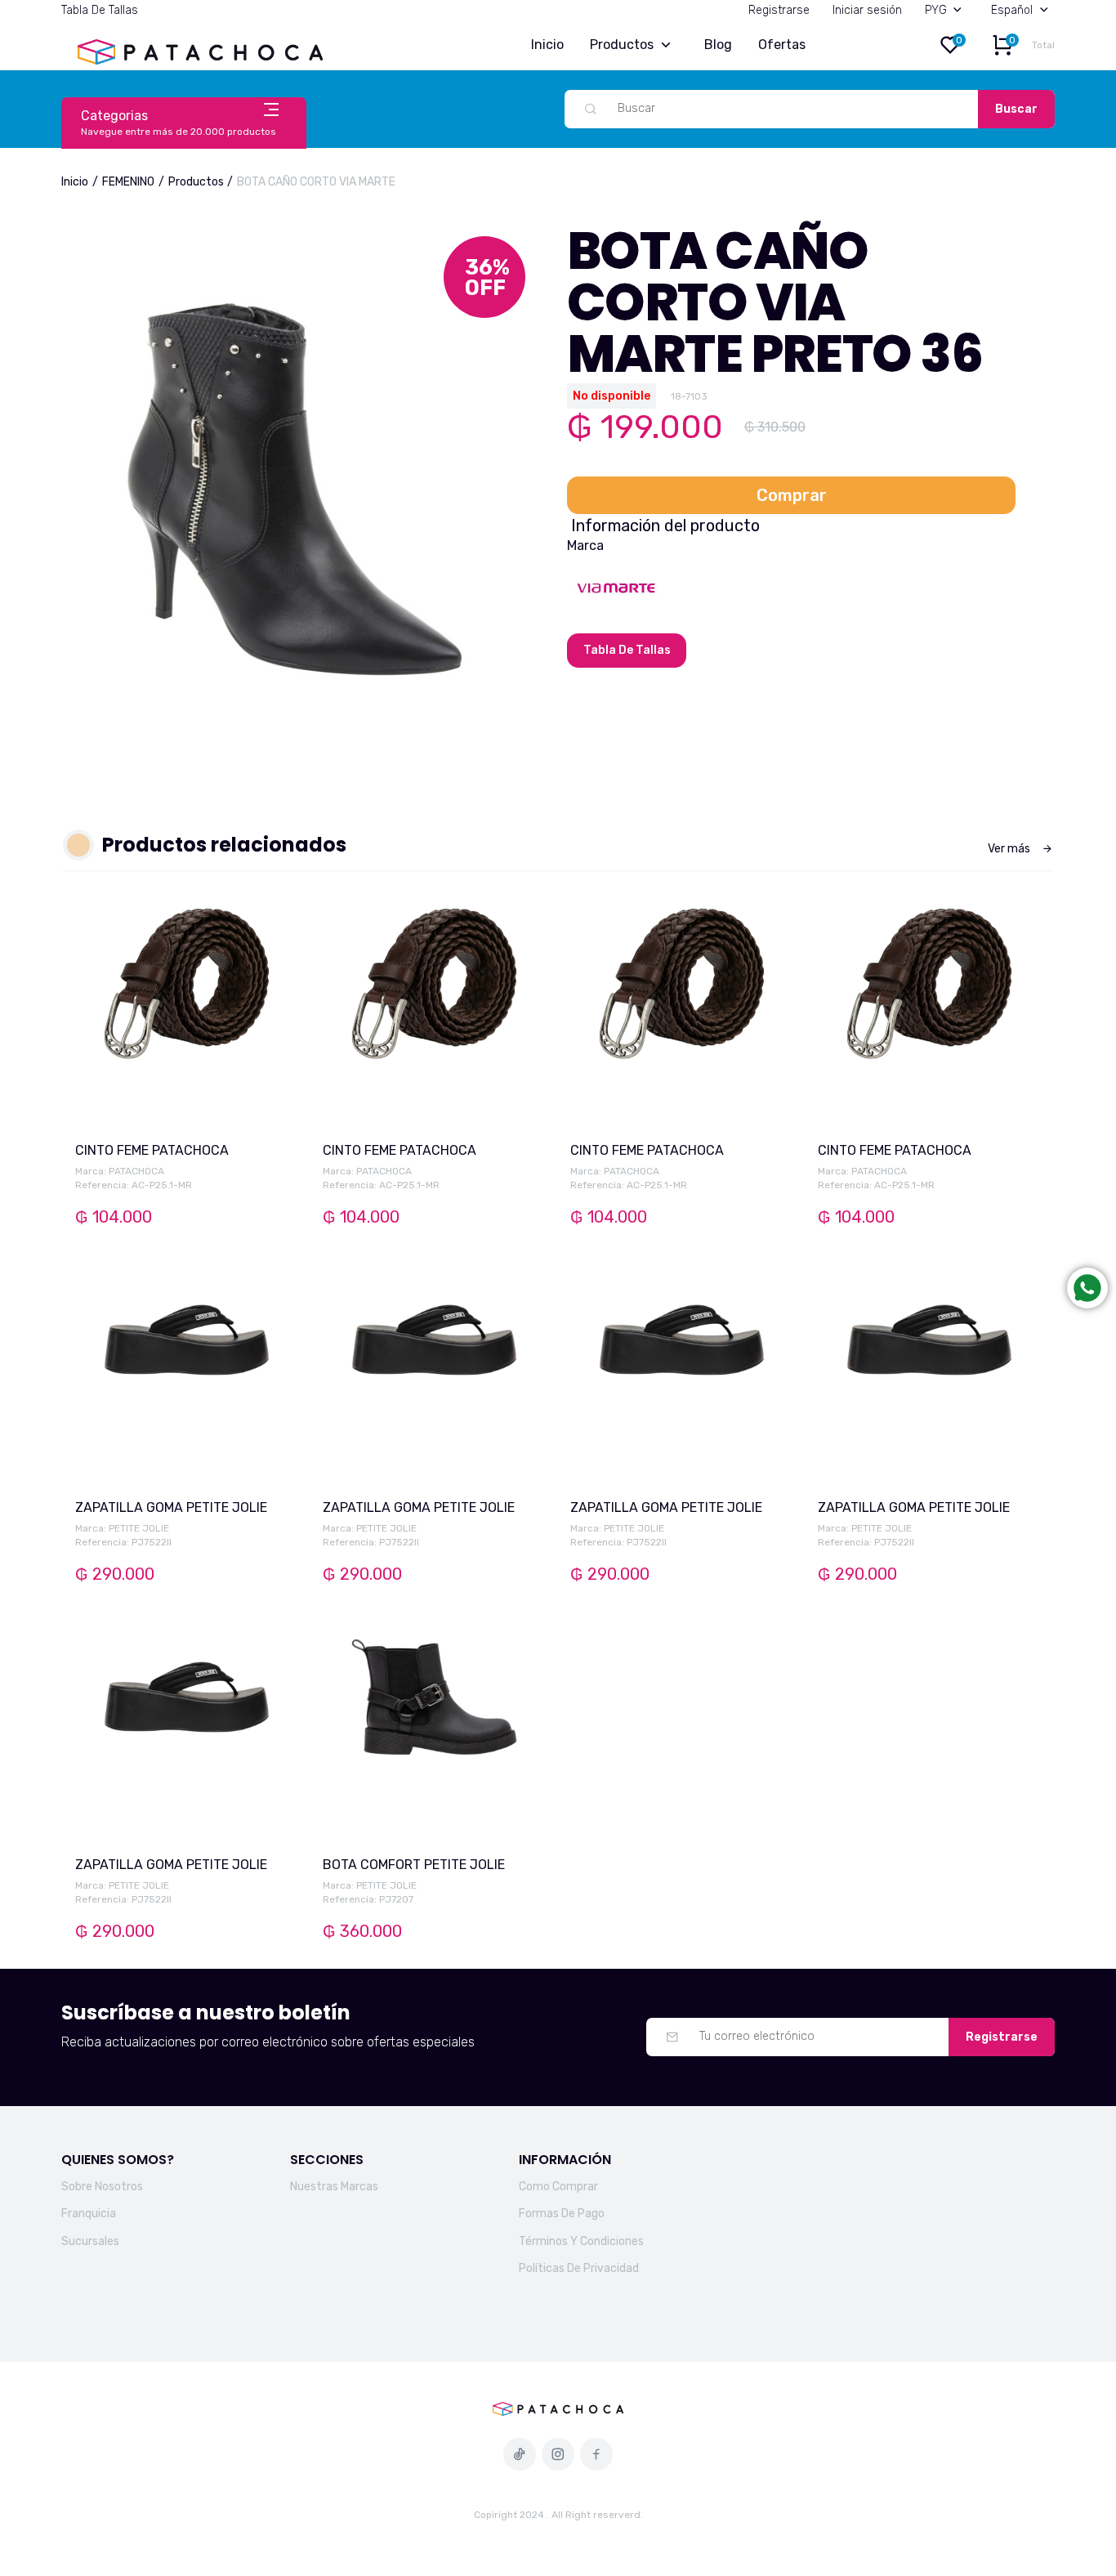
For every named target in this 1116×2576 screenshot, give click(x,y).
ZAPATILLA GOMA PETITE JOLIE (171, 1507)
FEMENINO (128, 182)
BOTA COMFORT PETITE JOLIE (414, 1865)
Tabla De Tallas (100, 10)
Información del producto (665, 525)
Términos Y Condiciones (581, 2241)
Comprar (792, 495)
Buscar (1016, 109)
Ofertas (782, 45)
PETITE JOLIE (139, 1528)
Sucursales (90, 2241)
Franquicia (89, 2214)
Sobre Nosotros (102, 2187)
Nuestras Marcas (334, 2187)
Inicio (547, 45)
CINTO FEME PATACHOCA (152, 1150)
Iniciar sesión (867, 10)
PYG (936, 10)
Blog (718, 45)
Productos (622, 45)
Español (1012, 10)
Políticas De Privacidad (579, 2268)
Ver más (1009, 849)
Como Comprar (558, 2187)
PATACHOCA (136, 1171)
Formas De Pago (562, 2214)
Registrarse (779, 10)
